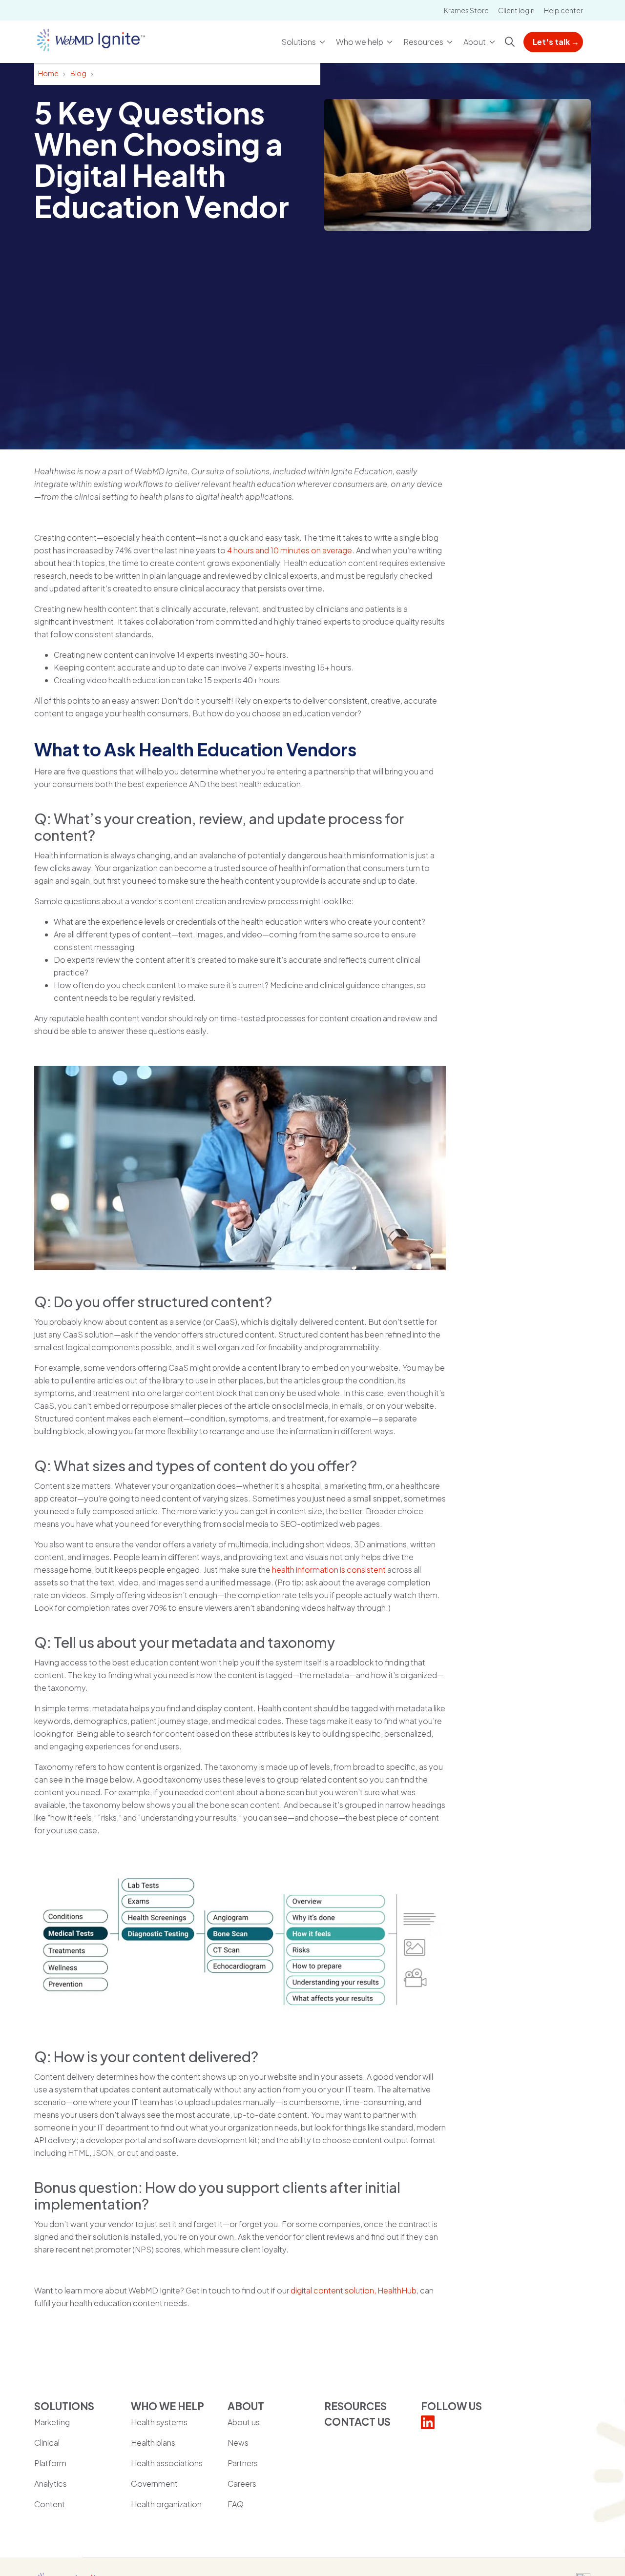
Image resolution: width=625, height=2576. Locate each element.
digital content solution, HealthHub (354, 2290)
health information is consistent (329, 1570)
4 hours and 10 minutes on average (290, 550)
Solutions (299, 42)
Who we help (360, 42)
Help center (563, 10)
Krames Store (466, 10)
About (475, 42)
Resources (423, 42)
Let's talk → (556, 42)
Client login (516, 10)
